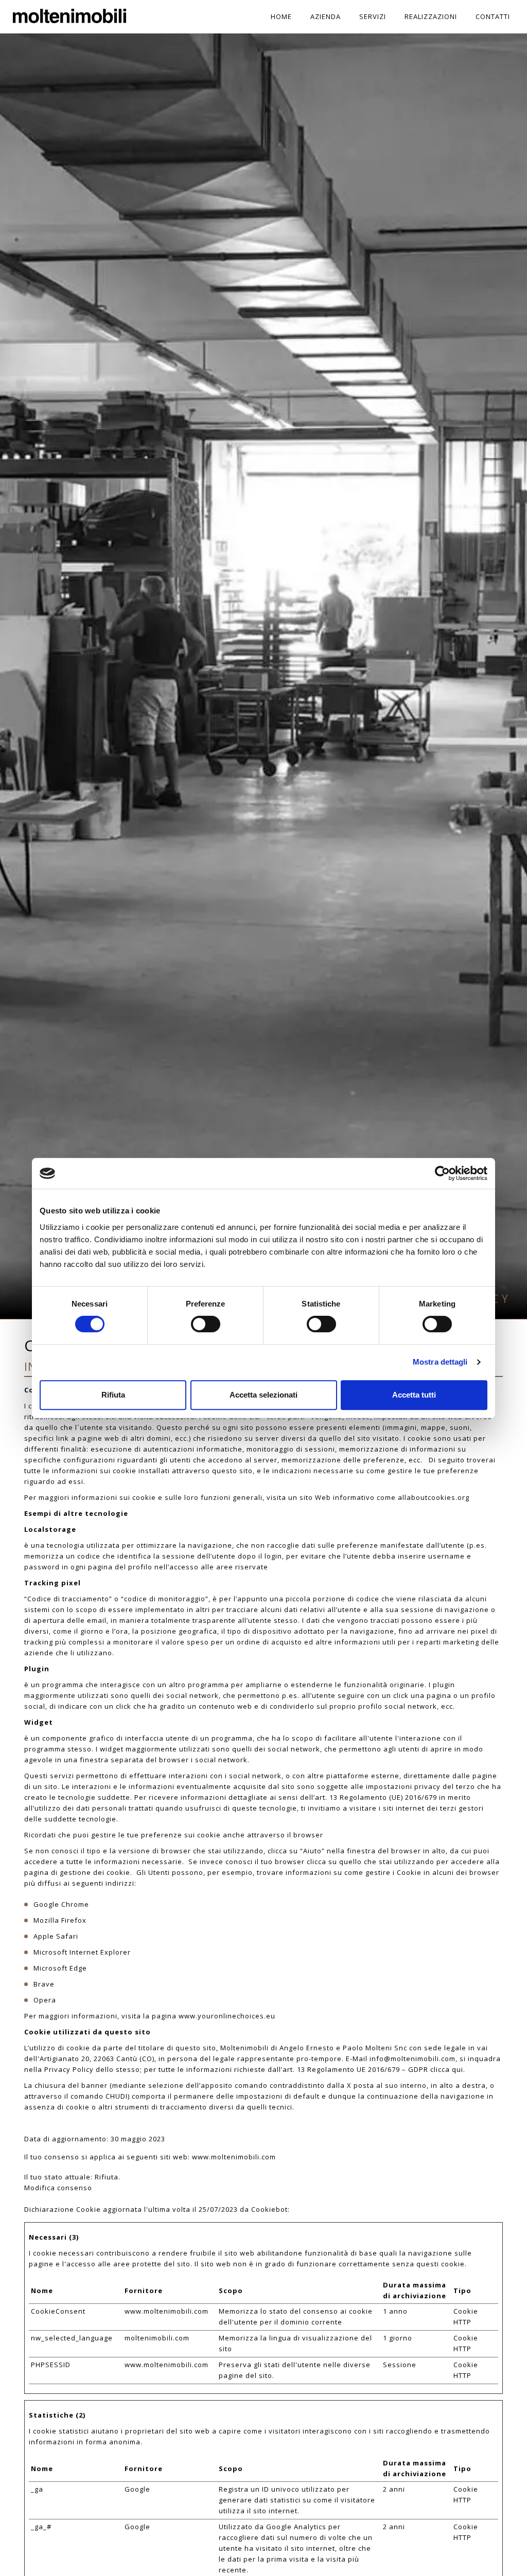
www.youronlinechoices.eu (227, 2016)
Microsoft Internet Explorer (82, 1952)
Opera (45, 2000)
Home (281, 16)
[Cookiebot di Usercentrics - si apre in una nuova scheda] (442, 1173)
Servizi (373, 16)
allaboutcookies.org (434, 1497)
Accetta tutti (414, 1395)
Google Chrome (61, 1904)
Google (137, 2489)
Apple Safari (56, 1936)
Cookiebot (269, 2209)
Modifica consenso (58, 2188)
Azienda (326, 16)
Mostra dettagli (440, 1362)
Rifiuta (113, 1395)
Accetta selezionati (263, 1395)
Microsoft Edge (60, 1968)
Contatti (493, 16)
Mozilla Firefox (60, 1920)
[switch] (206, 1324)
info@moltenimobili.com (412, 2059)
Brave (44, 1984)
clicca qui (447, 2069)
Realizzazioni (431, 16)
